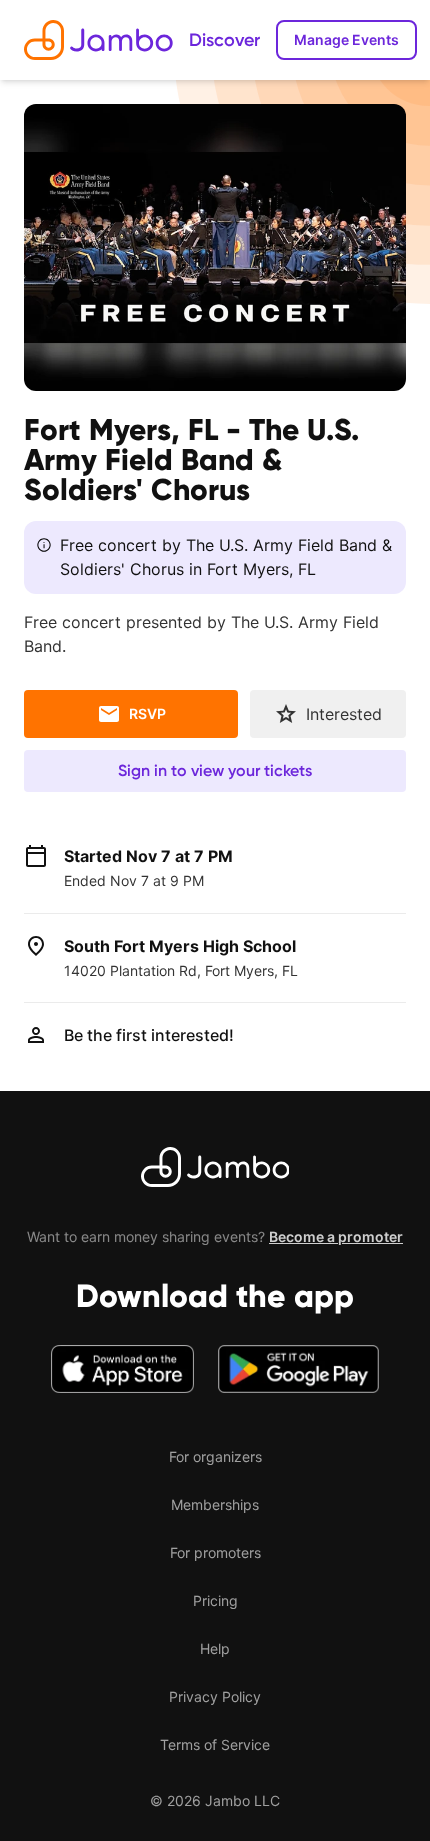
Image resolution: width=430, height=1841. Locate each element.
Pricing (215, 1600)
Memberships (215, 1504)
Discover (224, 40)
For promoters (215, 1552)
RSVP (147, 713)
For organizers (215, 1456)
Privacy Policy (215, 1696)
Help (215, 1648)
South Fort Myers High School (180, 946)
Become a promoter (336, 1236)
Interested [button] (344, 714)
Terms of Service (215, 1744)
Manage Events (346, 39)
